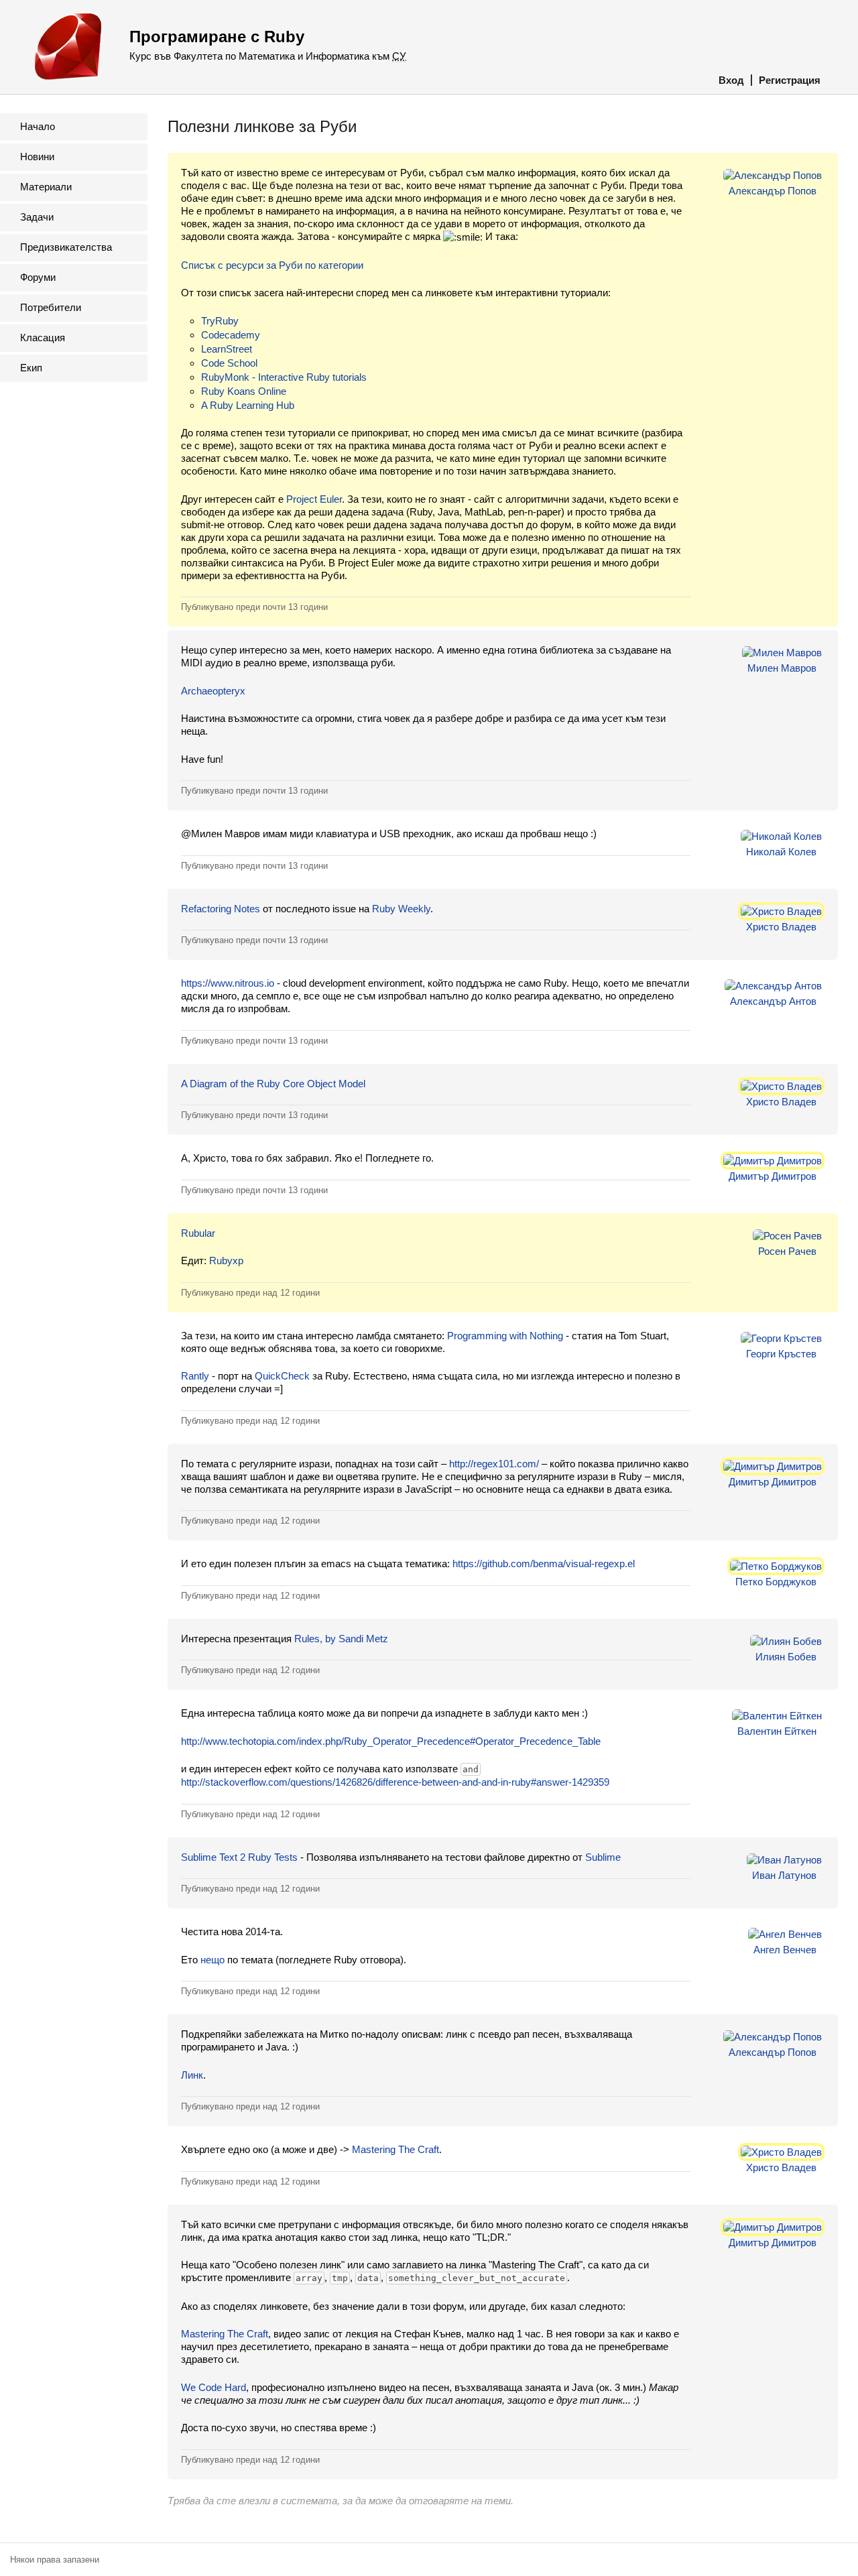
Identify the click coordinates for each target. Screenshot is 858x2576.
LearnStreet (227, 349)
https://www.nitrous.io (228, 983)
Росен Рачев (787, 1251)
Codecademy (231, 335)
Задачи (37, 217)
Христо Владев (781, 927)
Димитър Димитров (773, 1176)
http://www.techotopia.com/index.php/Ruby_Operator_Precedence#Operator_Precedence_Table (391, 1741)
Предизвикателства (66, 247)
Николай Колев (781, 852)
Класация (43, 338)
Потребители (51, 307)
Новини (37, 157)
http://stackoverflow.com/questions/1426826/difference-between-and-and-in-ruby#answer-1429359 (395, 1782)
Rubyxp (226, 1261)
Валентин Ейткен (777, 1731)
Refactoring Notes (221, 909)
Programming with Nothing (505, 1336)
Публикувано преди (254, 607)
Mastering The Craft (395, 2149)
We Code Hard (213, 2387)
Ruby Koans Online (244, 391)
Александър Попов (773, 191)
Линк (192, 2075)
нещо (212, 1960)
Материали (46, 187)
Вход (731, 80)
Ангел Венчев (785, 1950)
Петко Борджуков (776, 1582)
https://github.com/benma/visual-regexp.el (544, 1563)
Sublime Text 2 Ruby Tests (239, 1857)
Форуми (38, 277)
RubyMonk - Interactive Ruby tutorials (284, 377)
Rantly (195, 1376)
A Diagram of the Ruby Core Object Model (273, 1084)
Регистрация (790, 80)
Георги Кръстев (781, 1354)
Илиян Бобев (786, 1657)
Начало (38, 126)
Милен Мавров (782, 668)
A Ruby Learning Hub (248, 405)
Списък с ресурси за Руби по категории (272, 265)
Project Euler (314, 499)
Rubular (198, 1233)
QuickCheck (282, 1376)
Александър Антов (773, 1001)
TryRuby (220, 321)
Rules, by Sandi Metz (341, 1639)
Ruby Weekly (401, 909)
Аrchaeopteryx (213, 691)
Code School (229, 363)
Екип (31, 368)
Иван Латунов (784, 1875)
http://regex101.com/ (494, 1464)
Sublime (603, 1857)
